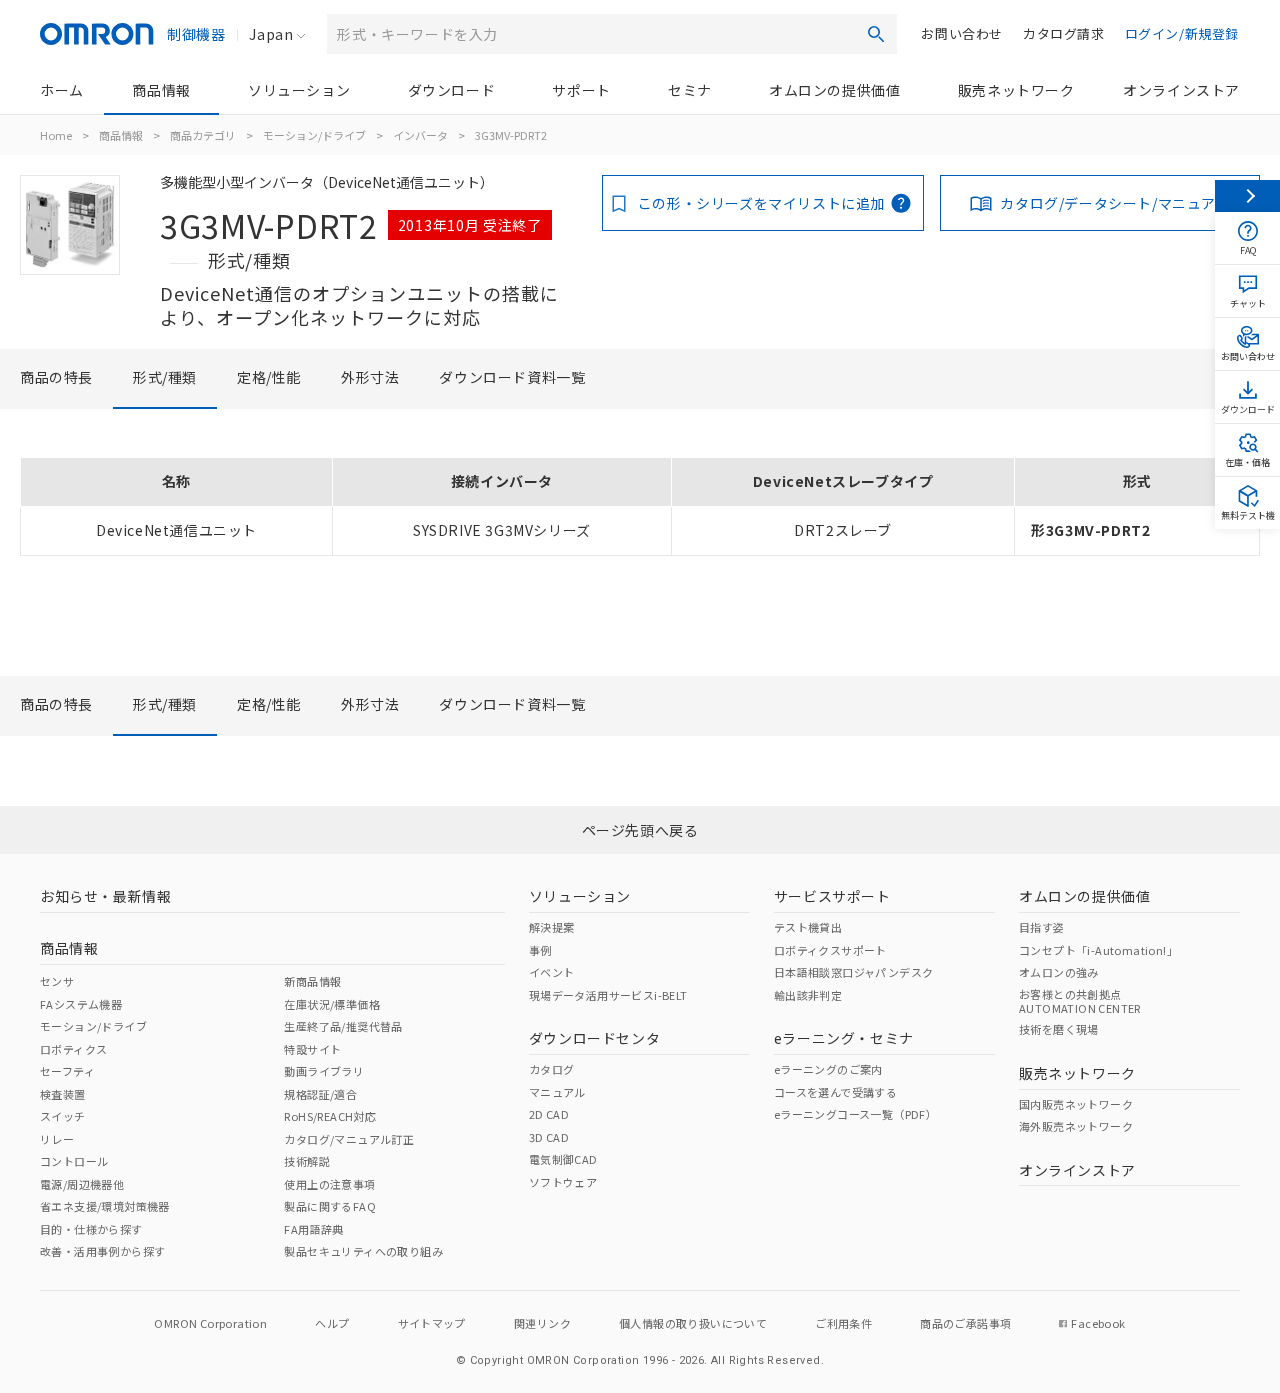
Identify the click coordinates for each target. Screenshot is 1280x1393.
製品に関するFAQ (330, 1206)
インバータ (420, 135)
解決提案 (552, 927)
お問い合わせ (962, 33)
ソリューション (299, 90)
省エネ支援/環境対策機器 (105, 1206)
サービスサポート (832, 896)
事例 (540, 950)
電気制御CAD (563, 1159)
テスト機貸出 (808, 927)
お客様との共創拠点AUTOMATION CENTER (1080, 1001)
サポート (581, 90)
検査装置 (63, 1094)
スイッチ (63, 1116)
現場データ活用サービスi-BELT (608, 995)
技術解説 (307, 1161)
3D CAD (549, 1137)
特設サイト (312, 1049)
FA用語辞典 (313, 1229)
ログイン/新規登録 (1182, 33)
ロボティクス (73, 1049)
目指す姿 (1042, 927)
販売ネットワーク (1016, 90)
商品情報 (161, 90)
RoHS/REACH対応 (330, 1116)
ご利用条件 (843, 1323)
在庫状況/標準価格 (332, 1004)
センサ (57, 981)
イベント (552, 972)
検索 (876, 34)
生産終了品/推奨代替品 (343, 1026)
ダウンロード (452, 90)
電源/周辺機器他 (82, 1184)
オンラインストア (1181, 90)
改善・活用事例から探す (102, 1251)
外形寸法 (370, 377)
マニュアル (557, 1092)
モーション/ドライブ (314, 135)
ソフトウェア (563, 1182)
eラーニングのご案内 (828, 1069)
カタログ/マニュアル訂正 (349, 1139)
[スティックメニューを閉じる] (1247, 196)
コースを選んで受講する (835, 1092)
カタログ (552, 1069)
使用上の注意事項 (329, 1184)
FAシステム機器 (81, 1004)
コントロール (74, 1161)
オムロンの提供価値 (834, 90)
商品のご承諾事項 (965, 1323)
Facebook (1098, 1323)
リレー (57, 1139)
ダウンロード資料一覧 (512, 377)
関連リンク (542, 1323)
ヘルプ (332, 1323)
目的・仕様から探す (91, 1229)
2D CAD (549, 1114)
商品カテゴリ (203, 135)
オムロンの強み (1059, 972)
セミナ (690, 90)
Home (56, 135)
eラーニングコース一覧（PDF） (855, 1114)
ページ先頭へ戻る (640, 830)
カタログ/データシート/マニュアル (1115, 203)
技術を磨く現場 (1059, 1029)
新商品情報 (312, 981)
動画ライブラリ (324, 1071)
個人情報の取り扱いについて (693, 1323)
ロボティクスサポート (830, 950)
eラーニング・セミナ (844, 1038)
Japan (271, 34)
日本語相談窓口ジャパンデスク (854, 972)
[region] (640, 506)
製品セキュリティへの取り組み (363, 1251)
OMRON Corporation (210, 1323)
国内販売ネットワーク (1076, 1104)
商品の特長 (56, 377)
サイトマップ (432, 1323)
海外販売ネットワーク (1076, 1126)
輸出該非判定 (808, 995)
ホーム (62, 90)
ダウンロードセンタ (594, 1038)
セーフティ (67, 1071)
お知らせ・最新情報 (105, 896)
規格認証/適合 (320, 1094)
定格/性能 (269, 377)
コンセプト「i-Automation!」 (1098, 950)
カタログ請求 (1064, 33)
